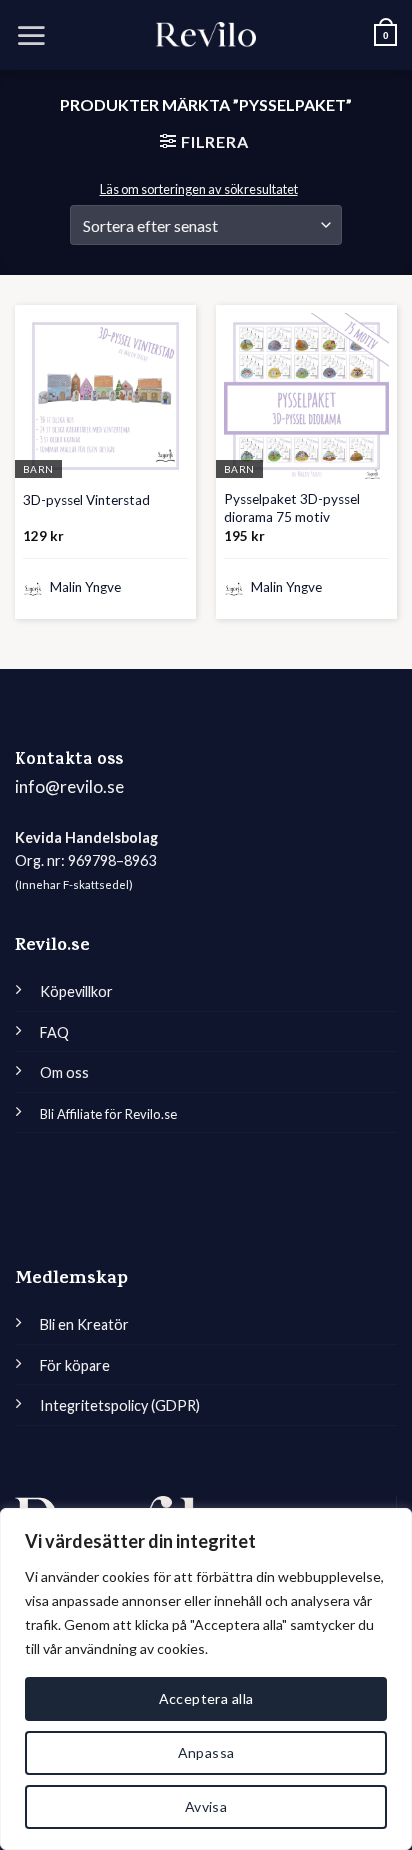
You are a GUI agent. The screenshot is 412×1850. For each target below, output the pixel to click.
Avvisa (206, 1806)
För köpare (75, 1365)
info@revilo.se (69, 786)
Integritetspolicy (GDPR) (120, 1405)
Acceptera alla (206, 1698)
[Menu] (31, 35)
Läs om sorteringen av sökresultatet (199, 189)
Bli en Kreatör (84, 1324)
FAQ (54, 1032)
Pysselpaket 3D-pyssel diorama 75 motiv (292, 508)
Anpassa (206, 1752)
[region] (206, 1679)
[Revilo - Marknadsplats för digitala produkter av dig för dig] (206, 35)
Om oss (64, 1072)
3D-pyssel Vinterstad (86, 500)
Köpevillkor (76, 991)
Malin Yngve (84, 587)
